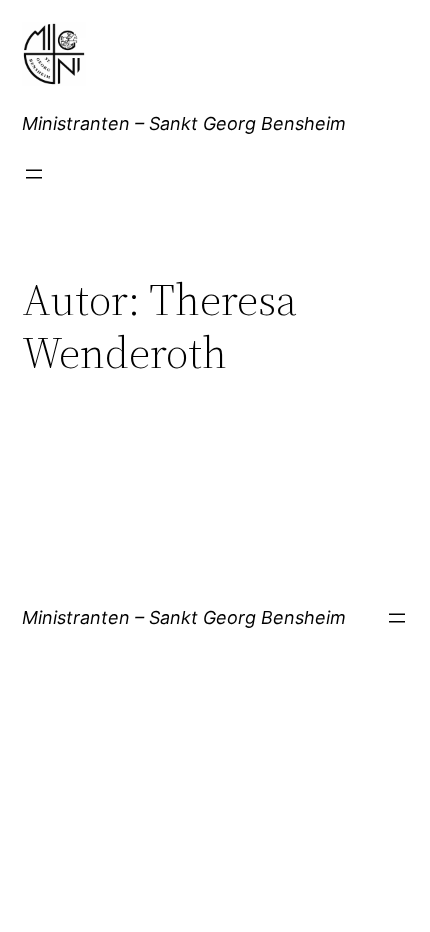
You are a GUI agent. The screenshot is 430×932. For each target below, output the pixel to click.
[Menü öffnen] (34, 174)
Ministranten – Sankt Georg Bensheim (184, 123)
